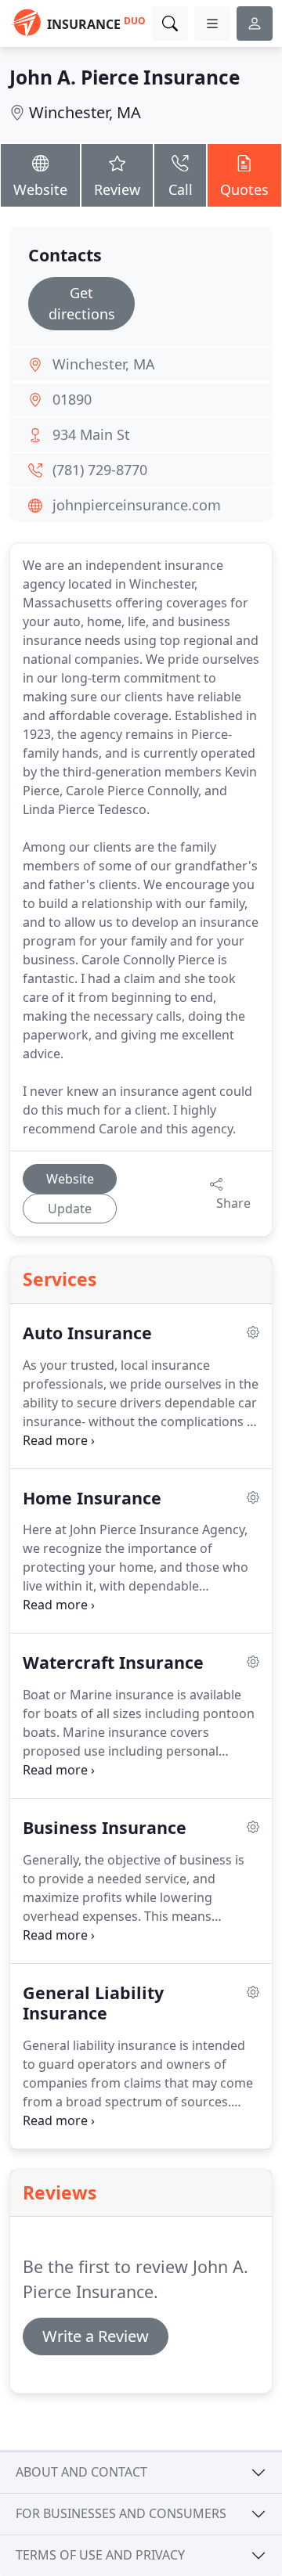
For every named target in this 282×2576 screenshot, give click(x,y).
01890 (72, 399)
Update (70, 1209)
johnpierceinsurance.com (137, 505)
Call (181, 189)
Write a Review (96, 2336)
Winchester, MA (85, 112)
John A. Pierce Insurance (125, 77)
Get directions (82, 303)
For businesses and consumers (121, 2513)
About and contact (81, 2472)
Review (117, 189)
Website (40, 189)
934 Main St (91, 434)
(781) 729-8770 (100, 470)
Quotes (244, 189)
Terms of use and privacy (100, 2555)
